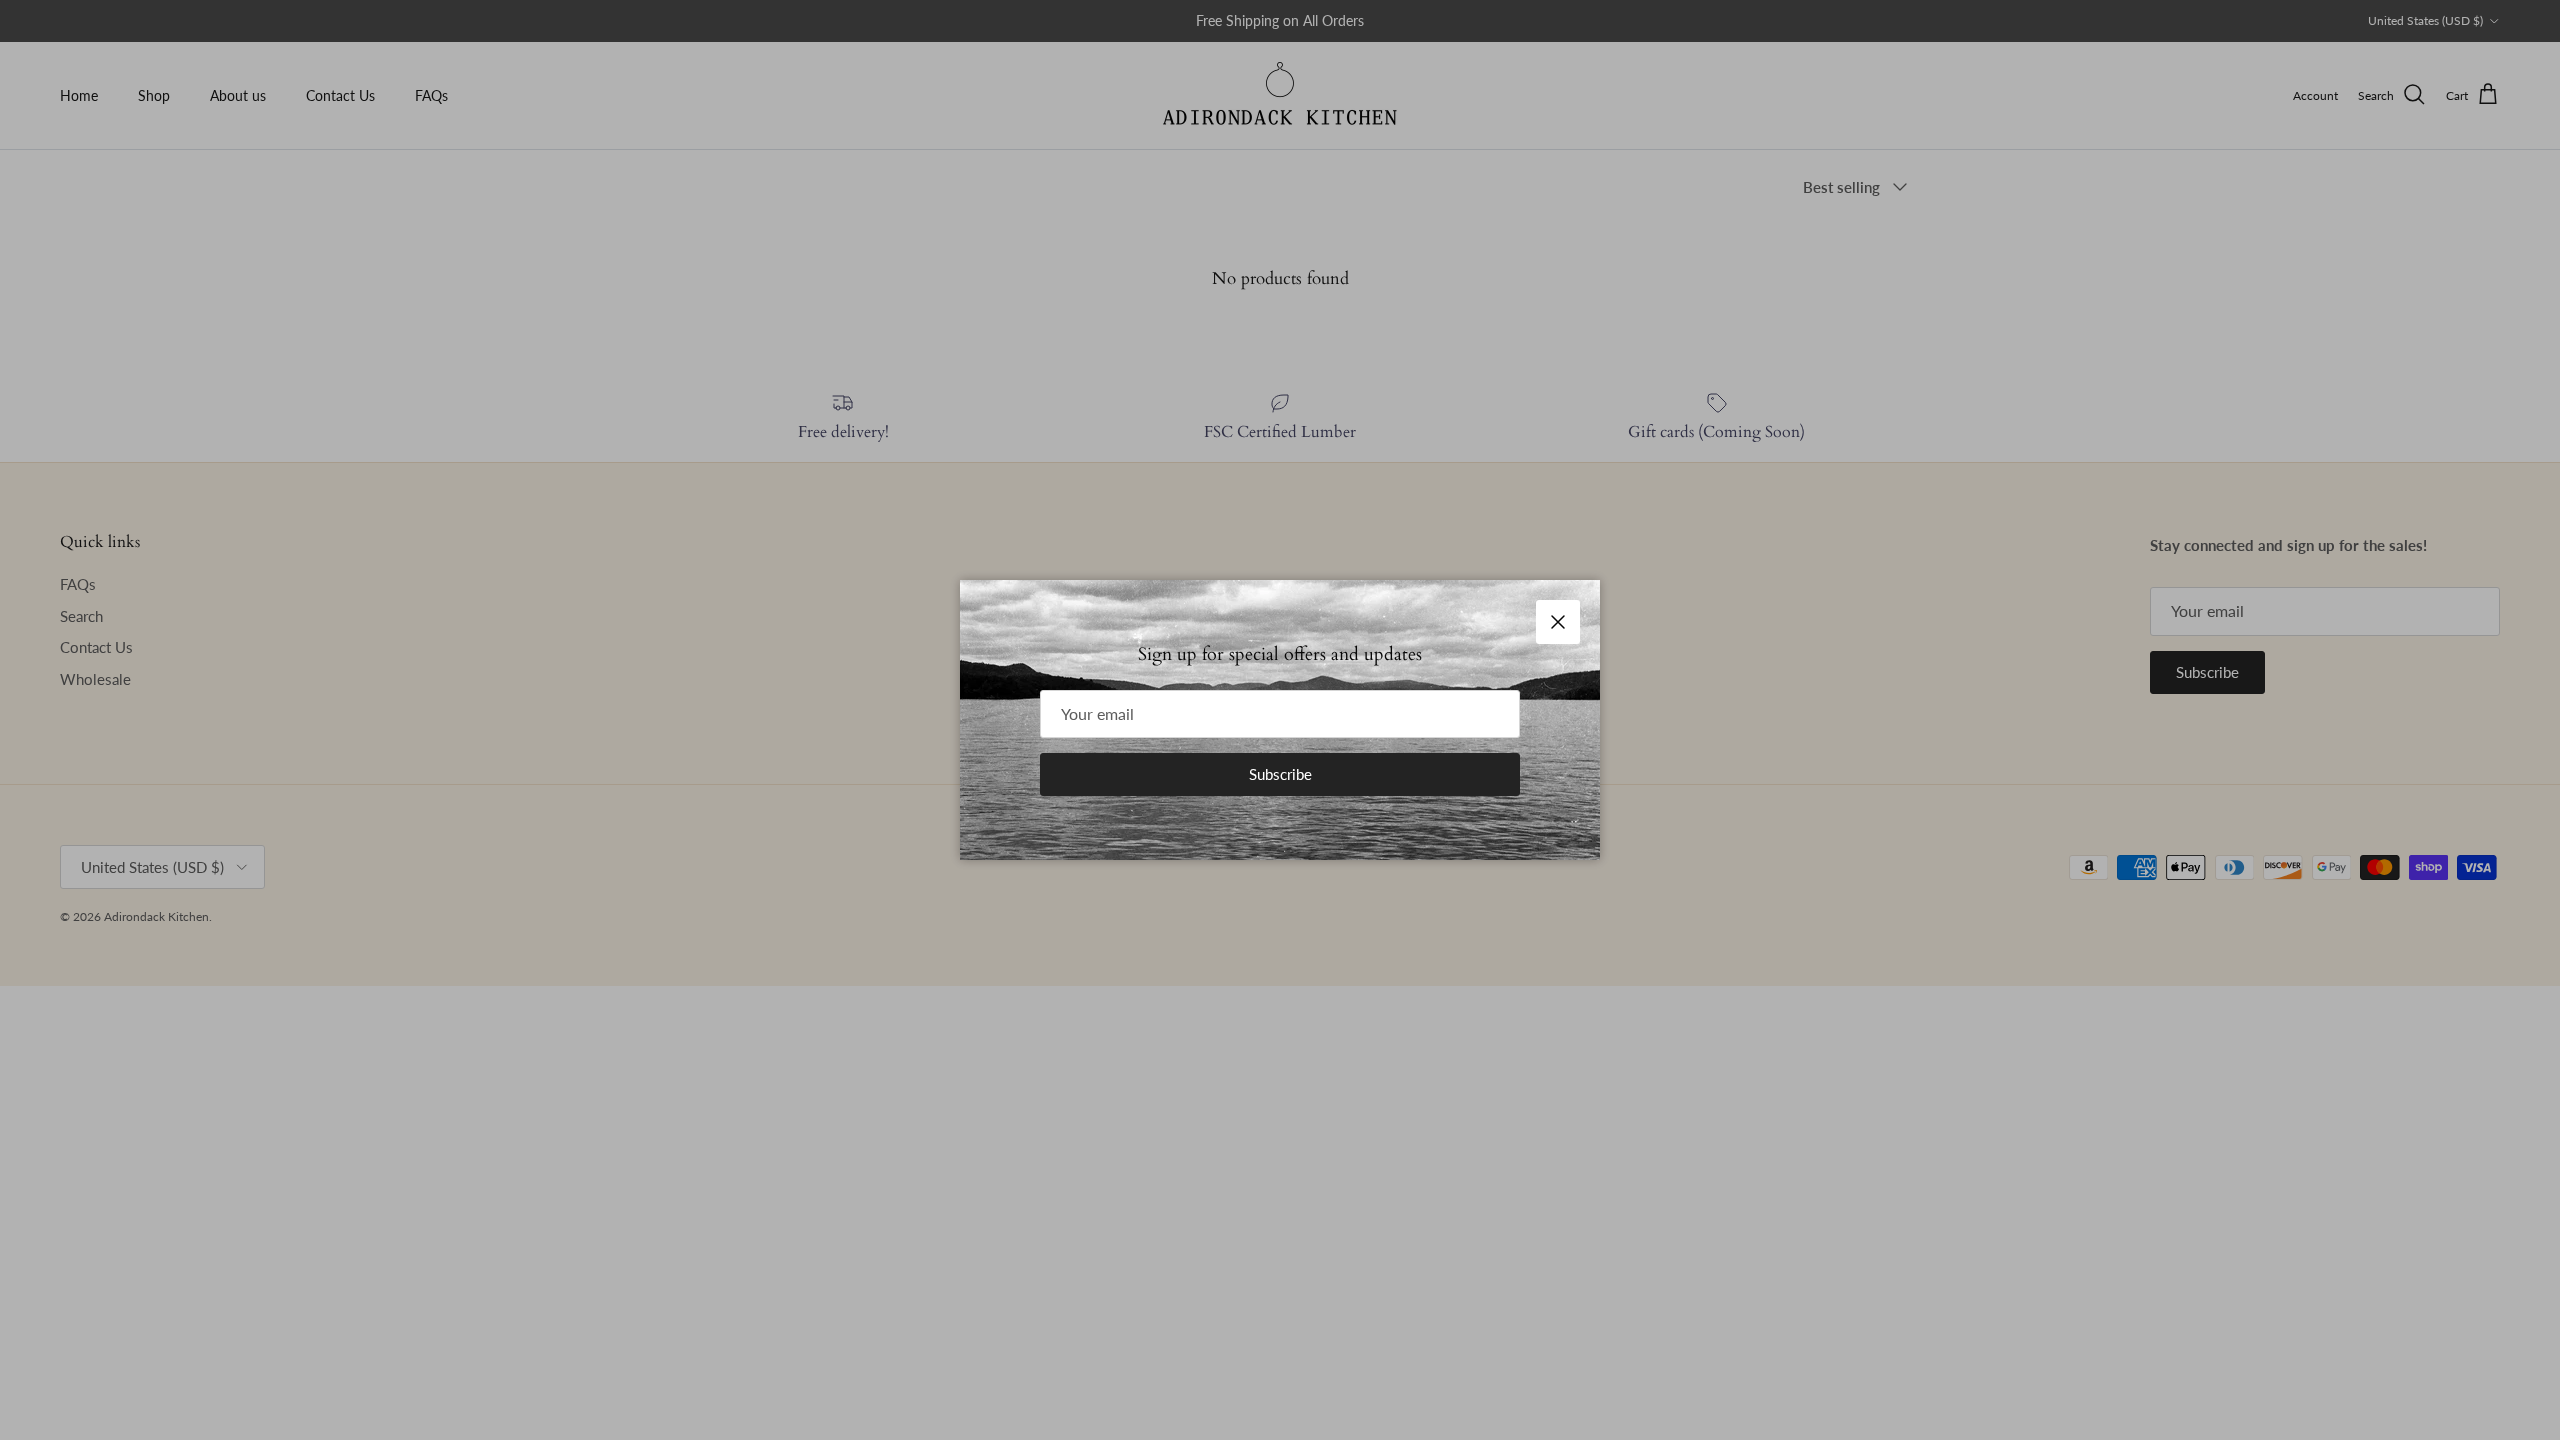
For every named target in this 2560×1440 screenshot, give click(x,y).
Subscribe (1280, 774)
